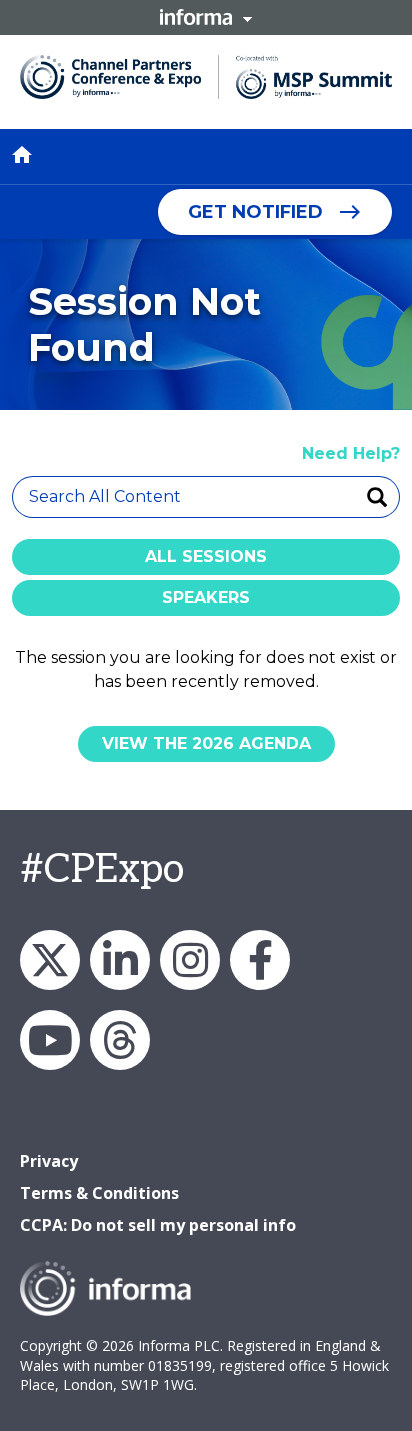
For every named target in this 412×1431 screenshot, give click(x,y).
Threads (120, 1040)
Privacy (49, 1161)
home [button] (22, 155)
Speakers (206, 597)
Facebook (260, 960)
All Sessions (206, 556)
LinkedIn (120, 960)
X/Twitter (50, 960)
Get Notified (255, 212)
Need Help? (351, 453)
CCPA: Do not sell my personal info (158, 1225)
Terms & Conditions (99, 1193)
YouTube (50, 1040)
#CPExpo (102, 870)
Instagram (190, 960)
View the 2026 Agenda (206, 743)
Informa (206, 17)
